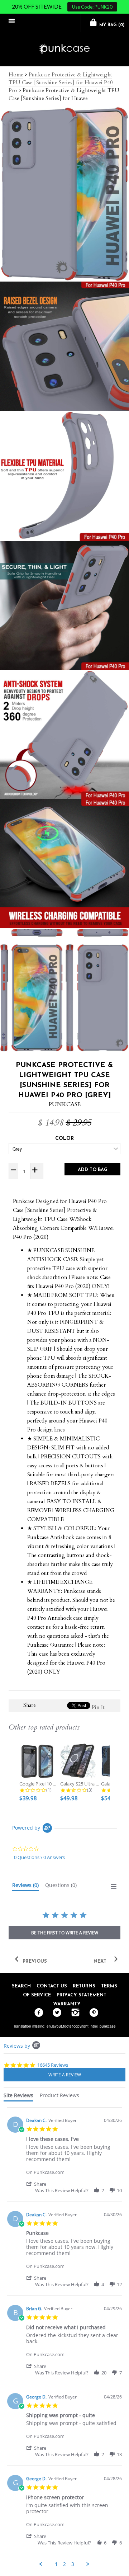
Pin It (98, 1707)
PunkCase (65, 1104)
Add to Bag (93, 1170)
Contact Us (52, 1986)
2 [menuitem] (64, 2564)
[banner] (64, 49)
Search (21, 1986)
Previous (34, 1961)
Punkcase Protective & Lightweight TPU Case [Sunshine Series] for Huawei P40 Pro (61, 82)
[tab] (25, 1887)
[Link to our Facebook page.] (37, 2013)
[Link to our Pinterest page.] (92, 2013)
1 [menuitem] (56, 2564)
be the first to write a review (65, 1933)
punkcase (108, 2026)
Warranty (67, 2004)
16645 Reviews (53, 2065)
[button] (40, 2184)
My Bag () (111, 25)
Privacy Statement (82, 1995)
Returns (84, 1986)
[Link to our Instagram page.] (74, 2013)
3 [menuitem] (73, 2564)
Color (64, 1139)
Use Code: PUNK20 (92, 7)
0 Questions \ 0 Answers (39, 1857)
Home (16, 75)
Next (101, 1961)
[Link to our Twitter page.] (55, 2013)
